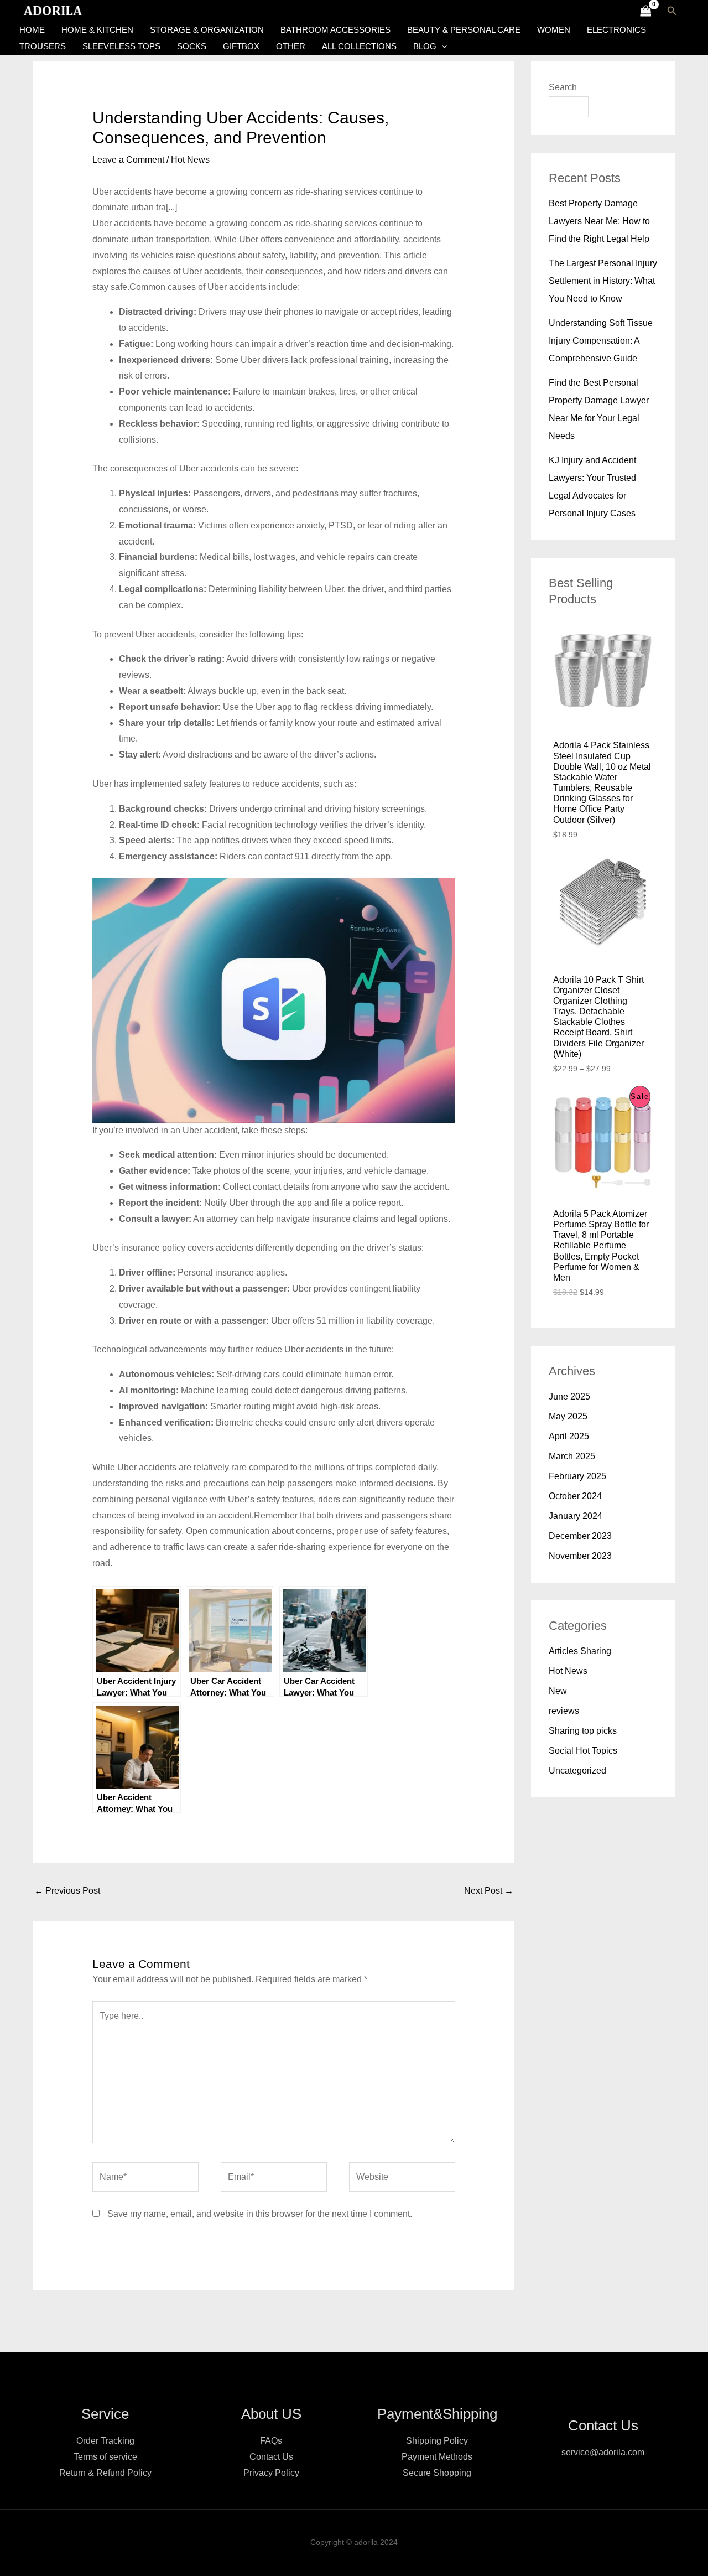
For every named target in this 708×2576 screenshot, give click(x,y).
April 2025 (569, 1436)
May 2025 (568, 1416)
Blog (425, 46)
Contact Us (271, 2457)
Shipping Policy (437, 2441)
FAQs (271, 2441)
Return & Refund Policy (105, 2473)
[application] (442, 46)
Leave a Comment (128, 160)
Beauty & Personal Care (464, 30)
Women (554, 30)
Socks (192, 46)
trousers (43, 46)
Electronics (616, 30)
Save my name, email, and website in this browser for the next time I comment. (260, 2214)
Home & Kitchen (97, 30)
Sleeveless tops (121, 46)
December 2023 (580, 1536)
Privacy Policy (271, 2473)
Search (563, 87)
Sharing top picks (583, 1731)
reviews (564, 1711)
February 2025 (577, 1476)
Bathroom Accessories (335, 30)
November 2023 (580, 1556)
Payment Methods (437, 2457)
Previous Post (67, 1891)
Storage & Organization (207, 30)
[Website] (402, 2179)
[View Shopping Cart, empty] (645, 11)
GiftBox (241, 46)
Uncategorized (577, 1771)
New (558, 1691)
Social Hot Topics (583, 1751)
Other (291, 46)
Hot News (190, 160)
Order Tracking (105, 2441)
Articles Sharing (580, 1651)
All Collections (359, 46)
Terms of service (105, 2457)
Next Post (489, 1891)
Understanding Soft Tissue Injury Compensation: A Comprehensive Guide (601, 341)
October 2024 (575, 1496)
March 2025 (572, 1456)
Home (32, 30)
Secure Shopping (437, 2473)
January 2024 (576, 1516)
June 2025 (569, 1396)
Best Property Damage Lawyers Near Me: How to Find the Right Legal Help (599, 221)
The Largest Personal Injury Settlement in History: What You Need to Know (603, 281)
